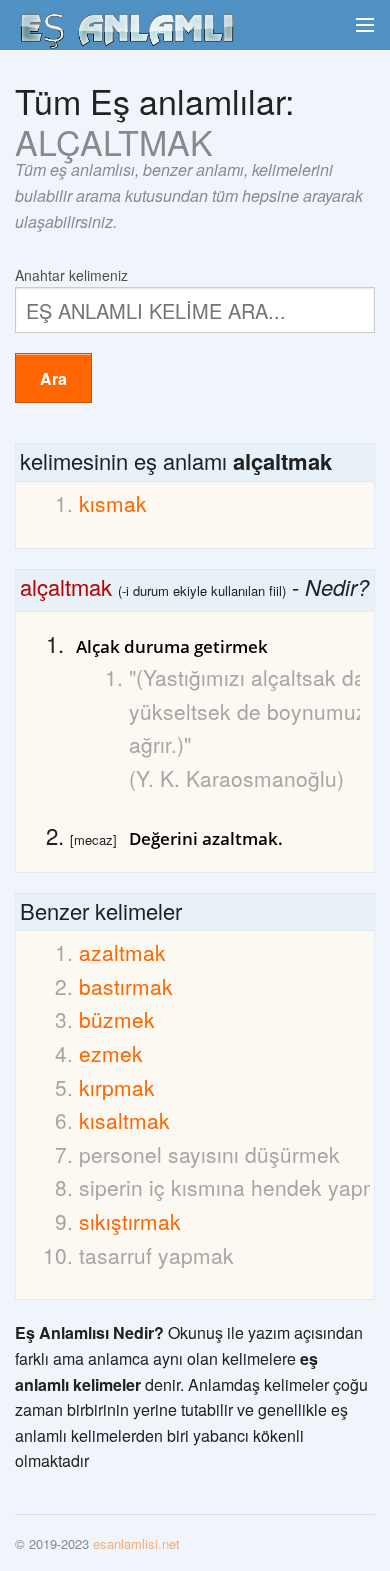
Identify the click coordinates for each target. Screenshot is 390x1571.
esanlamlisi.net (136, 1543)
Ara (53, 378)
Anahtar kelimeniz (71, 273)
